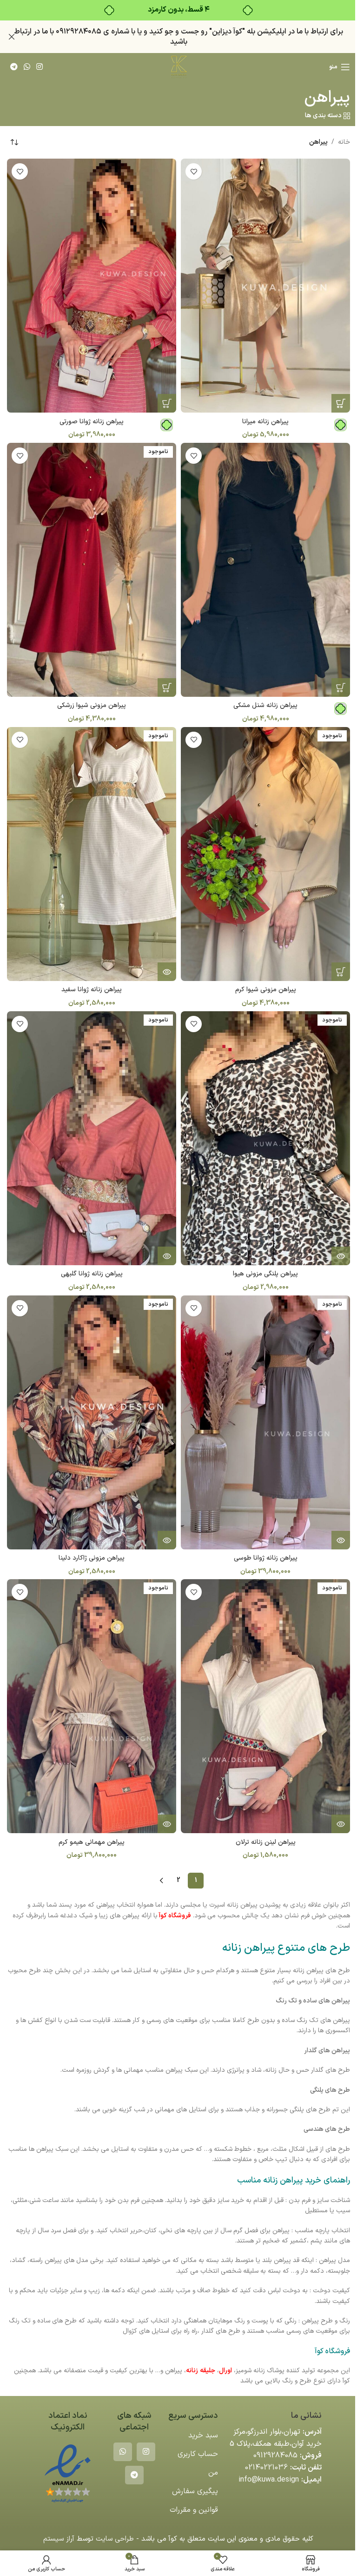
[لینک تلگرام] (14, 67)
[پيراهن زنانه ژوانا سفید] (92, 854)
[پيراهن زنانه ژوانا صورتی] (92, 286)
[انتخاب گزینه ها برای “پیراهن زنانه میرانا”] (341, 403)
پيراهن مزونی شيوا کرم (266, 990)
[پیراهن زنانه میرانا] (265, 286)
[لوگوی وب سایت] (178, 67)
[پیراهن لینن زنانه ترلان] (265, 1706)
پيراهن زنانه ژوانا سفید (92, 990)
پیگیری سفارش (195, 2491)
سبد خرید (203, 2436)
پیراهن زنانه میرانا (265, 422)
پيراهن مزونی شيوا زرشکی (92, 705)
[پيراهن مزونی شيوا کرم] (265, 854)
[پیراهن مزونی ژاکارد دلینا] (92, 1422)
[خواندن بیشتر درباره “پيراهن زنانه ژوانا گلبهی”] (167, 1256)
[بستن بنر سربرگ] (12, 37)
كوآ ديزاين (227, 32)
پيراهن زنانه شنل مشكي (265, 705)
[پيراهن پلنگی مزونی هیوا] (265, 1138)
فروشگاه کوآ (175, 1916)
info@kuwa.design (269, 2480)
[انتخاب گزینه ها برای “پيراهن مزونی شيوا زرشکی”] (167, 687)
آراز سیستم (59, 2539)
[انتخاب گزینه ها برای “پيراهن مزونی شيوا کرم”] (341, 972)
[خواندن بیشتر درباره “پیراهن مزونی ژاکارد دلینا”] (167, 1540)
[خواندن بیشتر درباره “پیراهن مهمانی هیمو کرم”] (167, 1824)
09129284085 (275, 2456)
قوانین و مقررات (194, 2510)
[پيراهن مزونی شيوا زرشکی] (92, 570)
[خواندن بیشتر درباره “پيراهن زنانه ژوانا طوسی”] (341, 1540)
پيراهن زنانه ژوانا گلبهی (92, 1274)
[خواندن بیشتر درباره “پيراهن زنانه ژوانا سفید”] (167, 972)
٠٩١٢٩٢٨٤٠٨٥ (79, 32)
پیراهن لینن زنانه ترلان (266, 1842)
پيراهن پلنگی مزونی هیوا (265, 1274)
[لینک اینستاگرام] (40, 67)
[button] (167, 403)
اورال (225, 2371)
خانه (344, 142)
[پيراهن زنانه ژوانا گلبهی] (92, 1138)
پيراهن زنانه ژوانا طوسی (266, 1558)
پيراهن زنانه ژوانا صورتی (92, 422)
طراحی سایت (115, 2539)
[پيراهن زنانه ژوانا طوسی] (265, 1422)
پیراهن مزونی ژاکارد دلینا (92, 1558)
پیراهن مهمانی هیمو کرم (92, 1842)
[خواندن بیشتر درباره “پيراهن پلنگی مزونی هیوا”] (341, 1256)
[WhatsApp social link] (27, 67)
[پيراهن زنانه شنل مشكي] (265, 570)
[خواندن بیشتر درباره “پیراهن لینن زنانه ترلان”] (341, 1824)
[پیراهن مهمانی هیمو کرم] (92, 1706)
